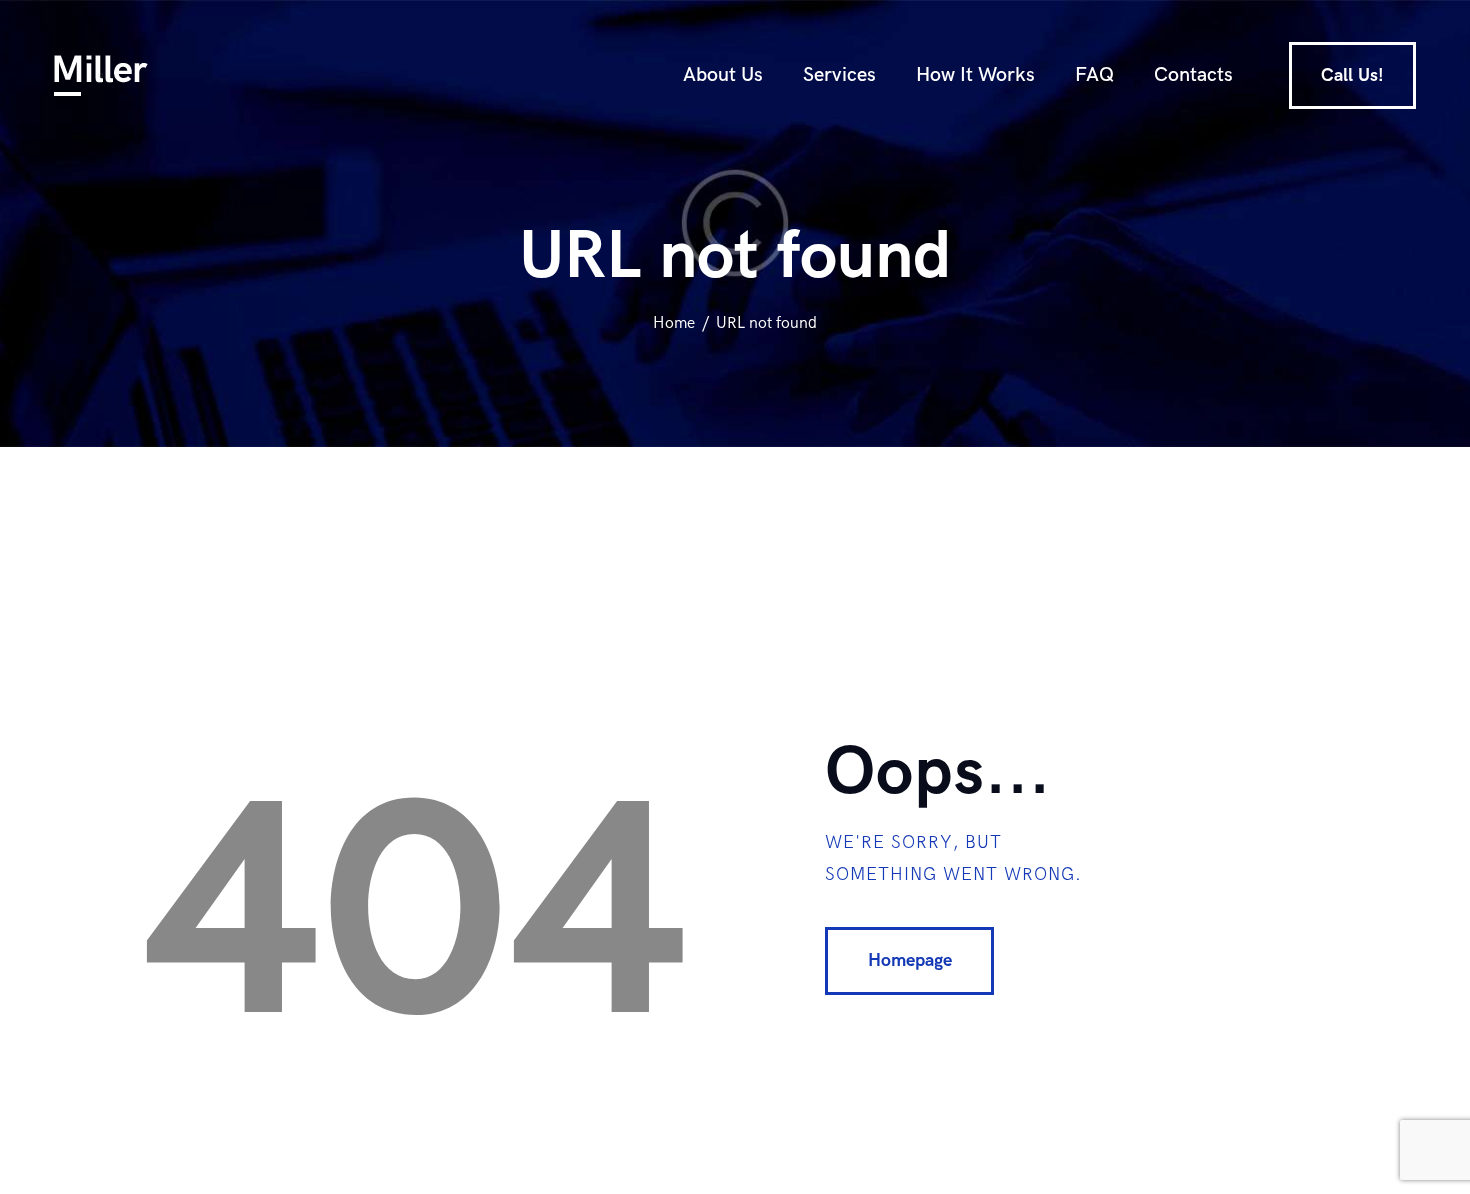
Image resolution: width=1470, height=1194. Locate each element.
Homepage (910, 960)
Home (674, 323)
